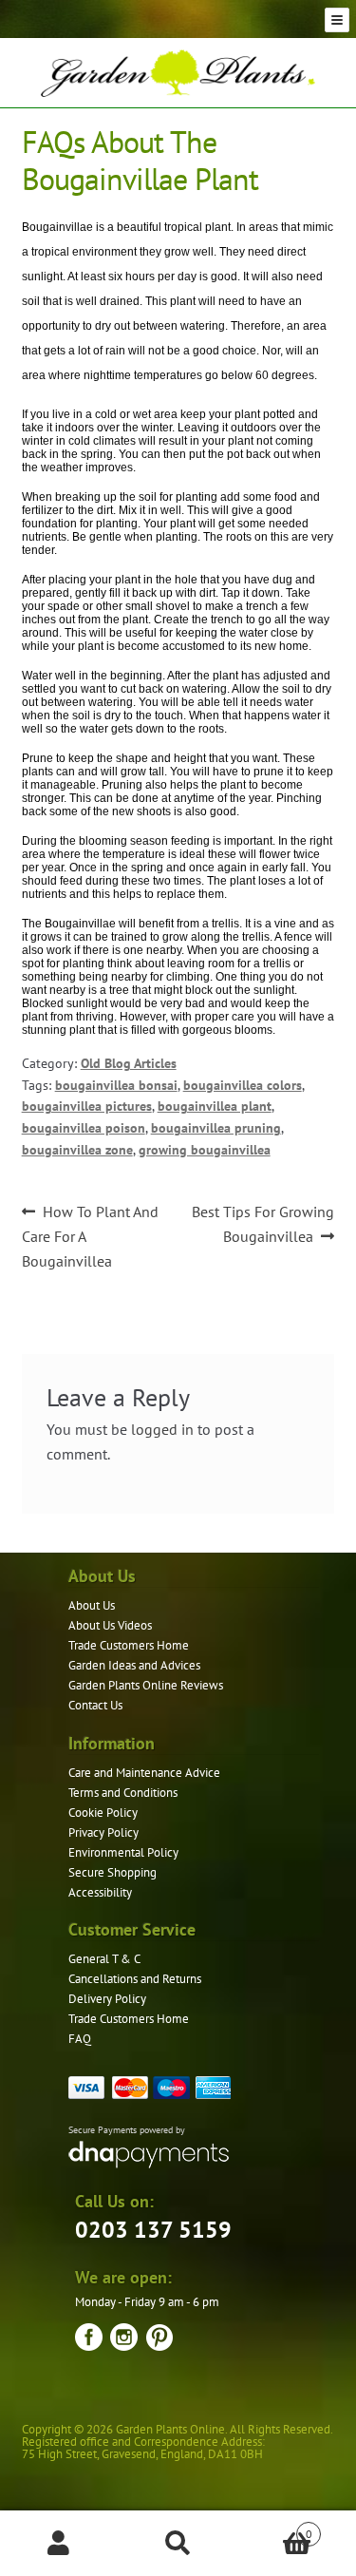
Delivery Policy (107, 1999)
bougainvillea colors (243, 1085)
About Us (92, 1605)
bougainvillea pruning (216, 1128)
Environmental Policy (123, 1852)
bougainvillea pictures (87, 1106)
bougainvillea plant (215, 1106)
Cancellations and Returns (135, 1979)
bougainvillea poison (84, 1128)
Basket (275, 2527)
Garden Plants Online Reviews (146, 1685)
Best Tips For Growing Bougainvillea (262, 1223)
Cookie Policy (103, 1813)
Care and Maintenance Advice (144, 1773)
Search (178, 2544)
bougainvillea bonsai (116, 1085)
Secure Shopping (112, 1872)
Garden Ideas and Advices (134, 1665)
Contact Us (95, 1705)
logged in (162, 1429)
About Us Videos (110, 1625)
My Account (59, 2544)
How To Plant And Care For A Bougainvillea (91, 1236)
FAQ (80, 2039)
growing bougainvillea (205, 1150)
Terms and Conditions (123, 1793)
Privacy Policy (103, 1832)
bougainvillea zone (77, 1150)
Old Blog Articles (129, 1063)
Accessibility (100, 1892)
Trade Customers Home (129, 1645)
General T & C (104, 1959)
